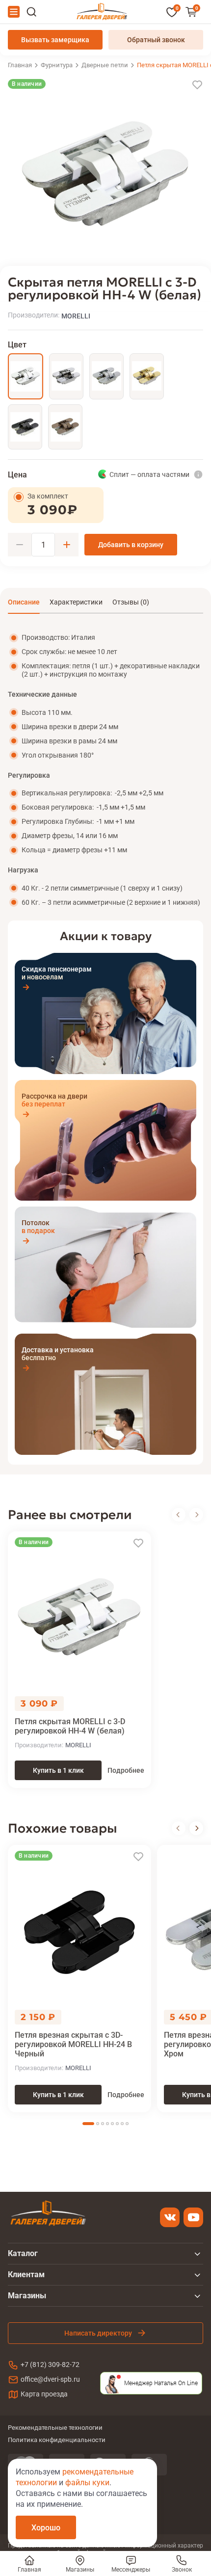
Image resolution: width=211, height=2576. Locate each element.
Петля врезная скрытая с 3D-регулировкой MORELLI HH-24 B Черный (73, 2044)
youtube (193, 2217)
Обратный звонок (156, 40)
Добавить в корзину (131, 545)
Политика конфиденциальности (57, 2440)
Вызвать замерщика (55, 40)
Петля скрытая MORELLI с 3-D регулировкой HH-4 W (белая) (70, 1726)
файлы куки (87, 2483)
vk (170, 2217)
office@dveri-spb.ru (50, 2379)
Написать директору (98, 2333)
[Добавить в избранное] (197, 85)
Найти (31, 12)
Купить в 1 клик (58, 1770)
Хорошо (46, 2528)
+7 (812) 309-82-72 (50, 2365)
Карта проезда (44, 2394)
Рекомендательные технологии (55, 2428)
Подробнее (126, 1770)
